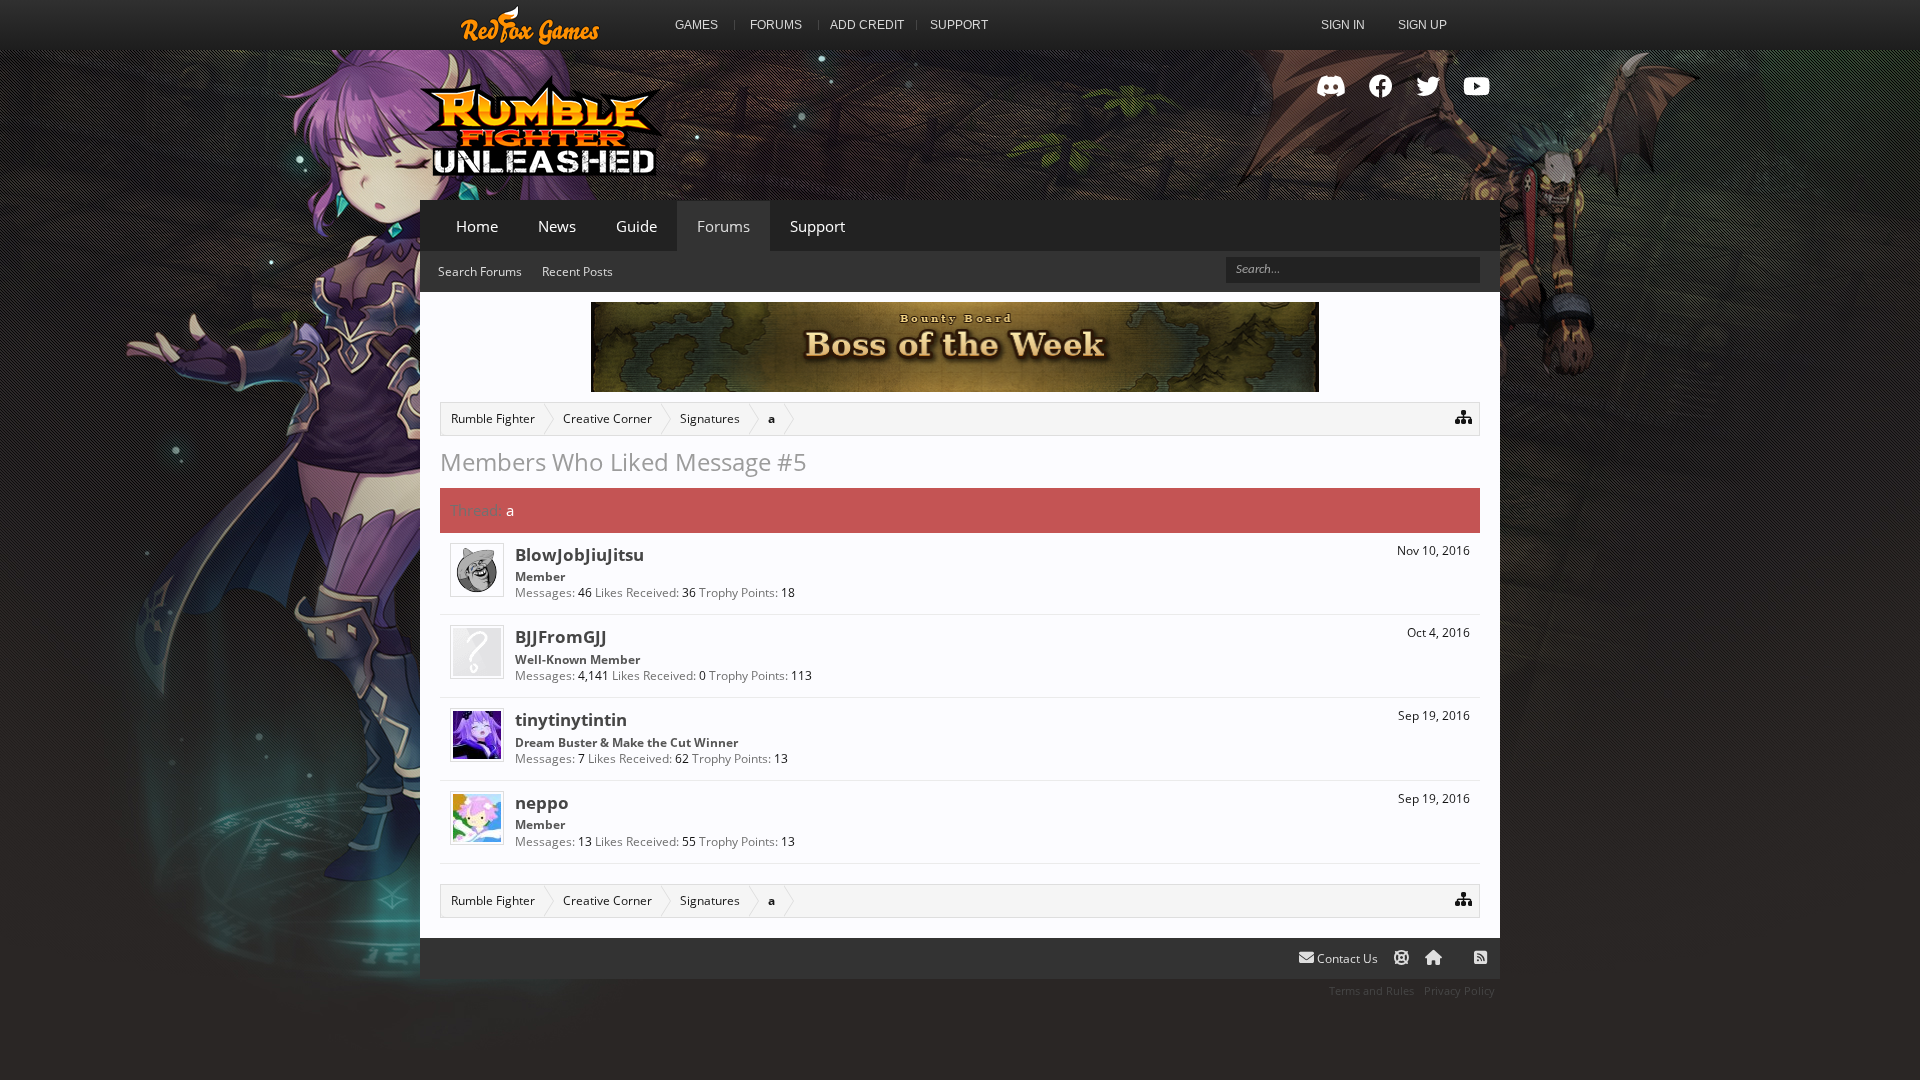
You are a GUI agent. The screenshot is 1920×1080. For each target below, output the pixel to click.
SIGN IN (1343, 25)
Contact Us (1346, 958)
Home (477, 226)
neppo (542, 802)
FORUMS (776, 25)
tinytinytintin (571, 719)
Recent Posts (577, 271)
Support (817, 226)
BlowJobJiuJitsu (579, 554)
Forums (723, 226)
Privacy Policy (1459, 990)
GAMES (696, 25)
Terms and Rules (1371, 990)
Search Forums (480, 271)
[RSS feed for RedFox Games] (1480, 958)
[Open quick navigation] (1463, 416)
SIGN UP (1422, 25)
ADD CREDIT (867, 25)
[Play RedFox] (530, 25)
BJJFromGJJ (561, 636)
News (557, 226)
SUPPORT (959, 25)
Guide (636, 226)
